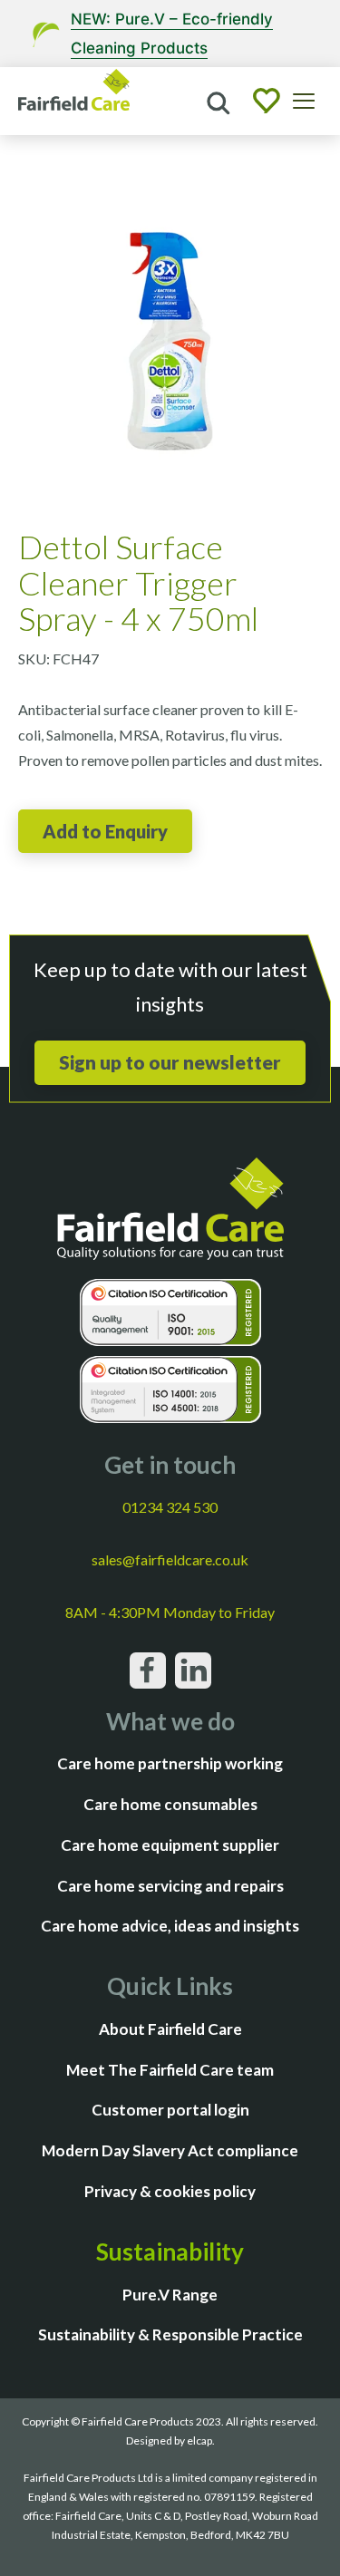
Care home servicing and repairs (170, 1886)
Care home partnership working (170, 1763)
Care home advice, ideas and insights (170, 1926)
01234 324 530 (170, 1507)
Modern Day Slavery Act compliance (170, 2150)
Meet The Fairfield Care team (170, 2070)
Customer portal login (170, 2110)
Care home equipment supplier (170, 1845)
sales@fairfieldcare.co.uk (170, 1559)
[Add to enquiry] (105, 831)
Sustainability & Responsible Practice (170, 2334)
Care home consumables (170, 1804)
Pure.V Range (170, 2295)
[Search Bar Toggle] (217, 102)
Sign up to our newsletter (170, 1062)
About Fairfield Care (170, 2029)
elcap (199, 2440)
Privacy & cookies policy (170, 2191)
